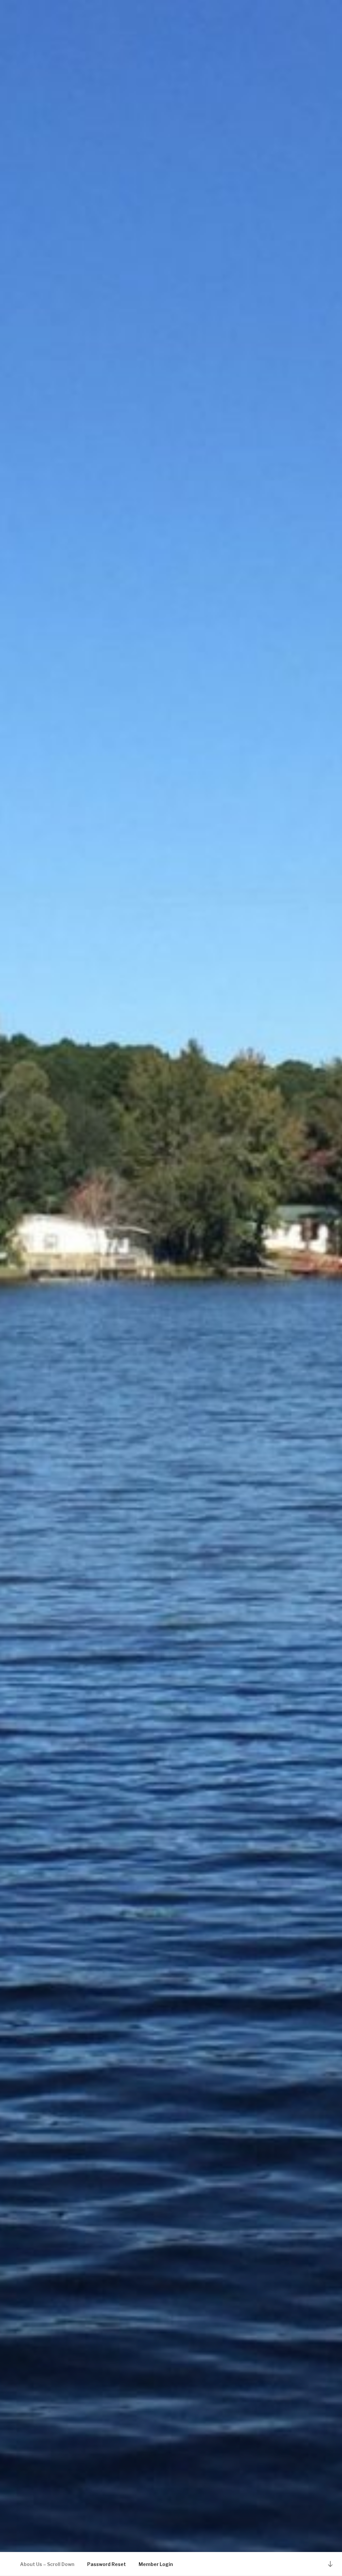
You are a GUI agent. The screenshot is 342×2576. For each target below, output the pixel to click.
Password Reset (107, 2564)
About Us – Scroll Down (47, 2564)
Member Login (156, 2564)
